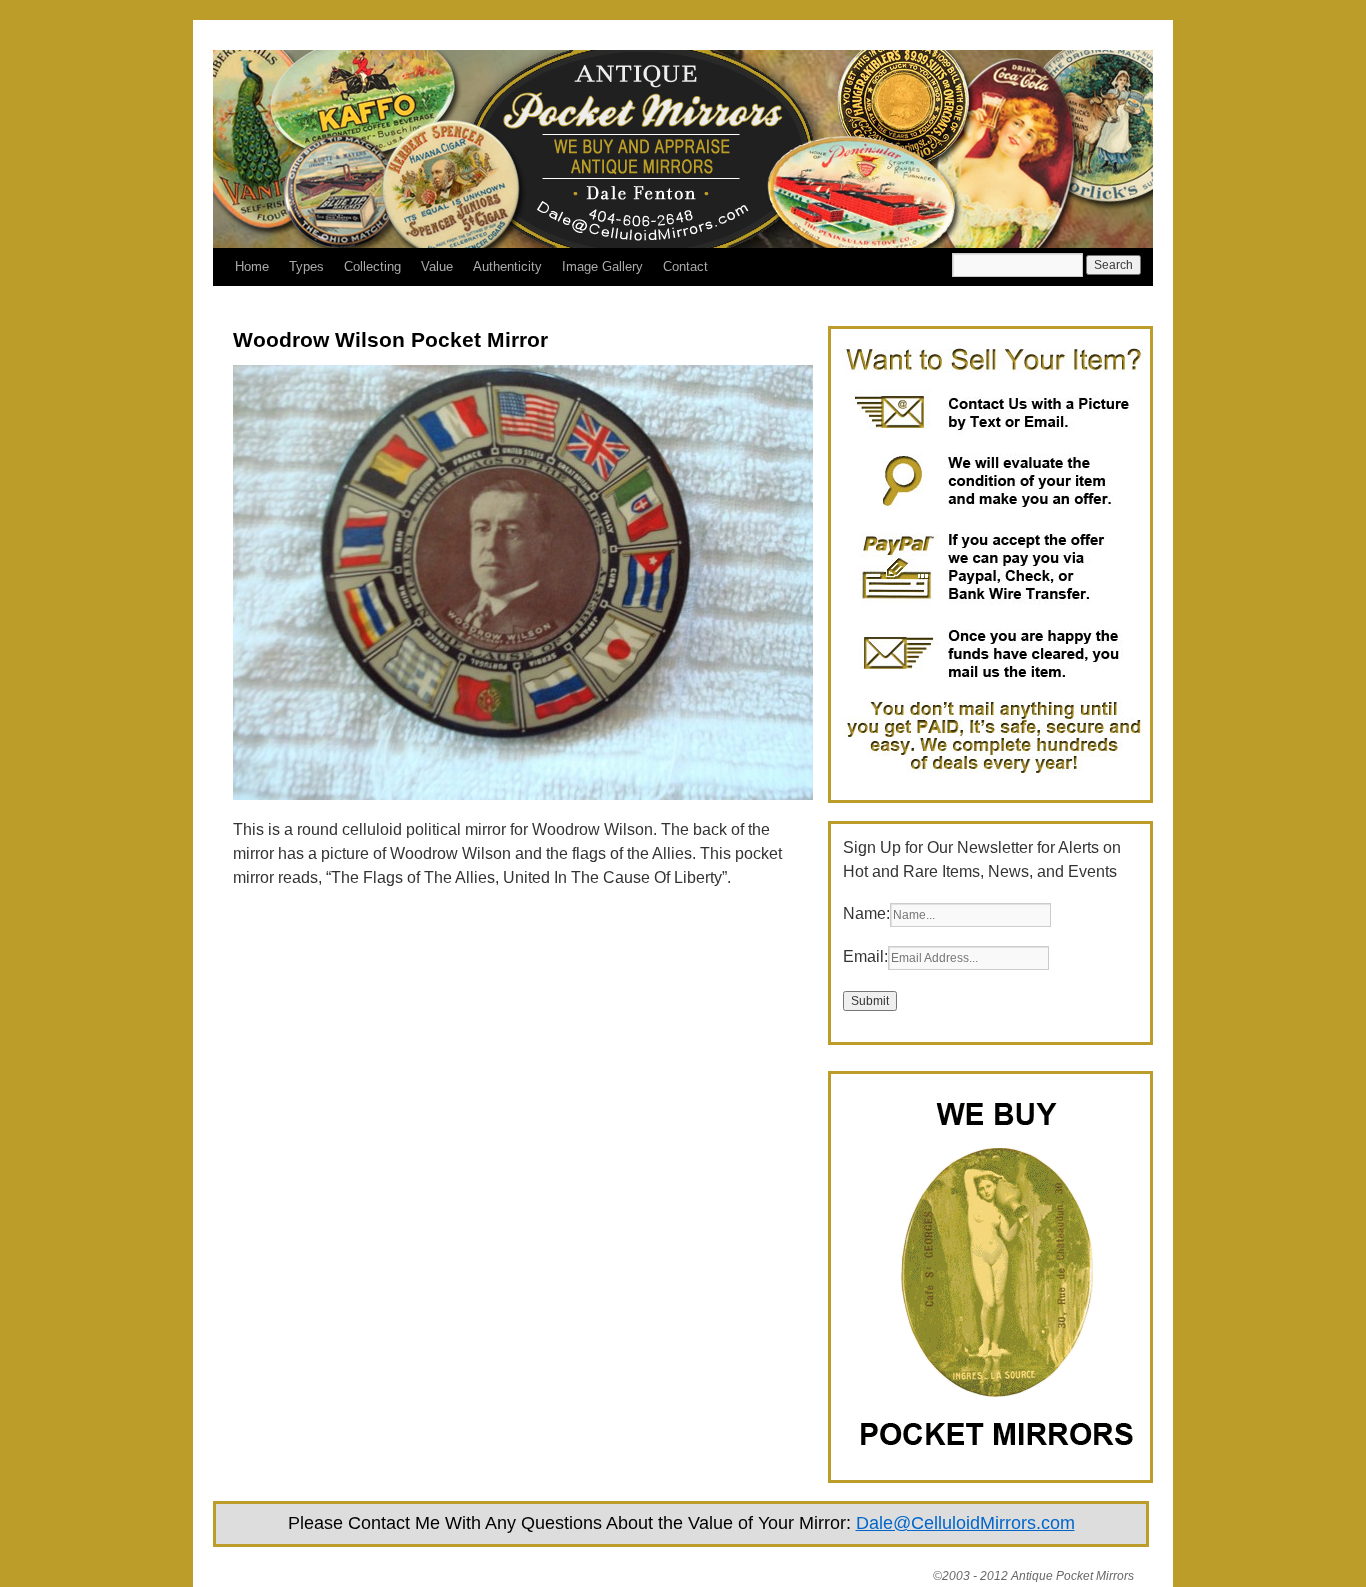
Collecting (372, 266)
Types (306, 266)
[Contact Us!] (993, 775)
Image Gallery (602, 266)
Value (437, 266)
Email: (865, 956)
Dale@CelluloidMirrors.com (965, 1523)
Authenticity (507, 266)
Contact (685, 266)
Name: (866, 913)
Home (252, 266)
